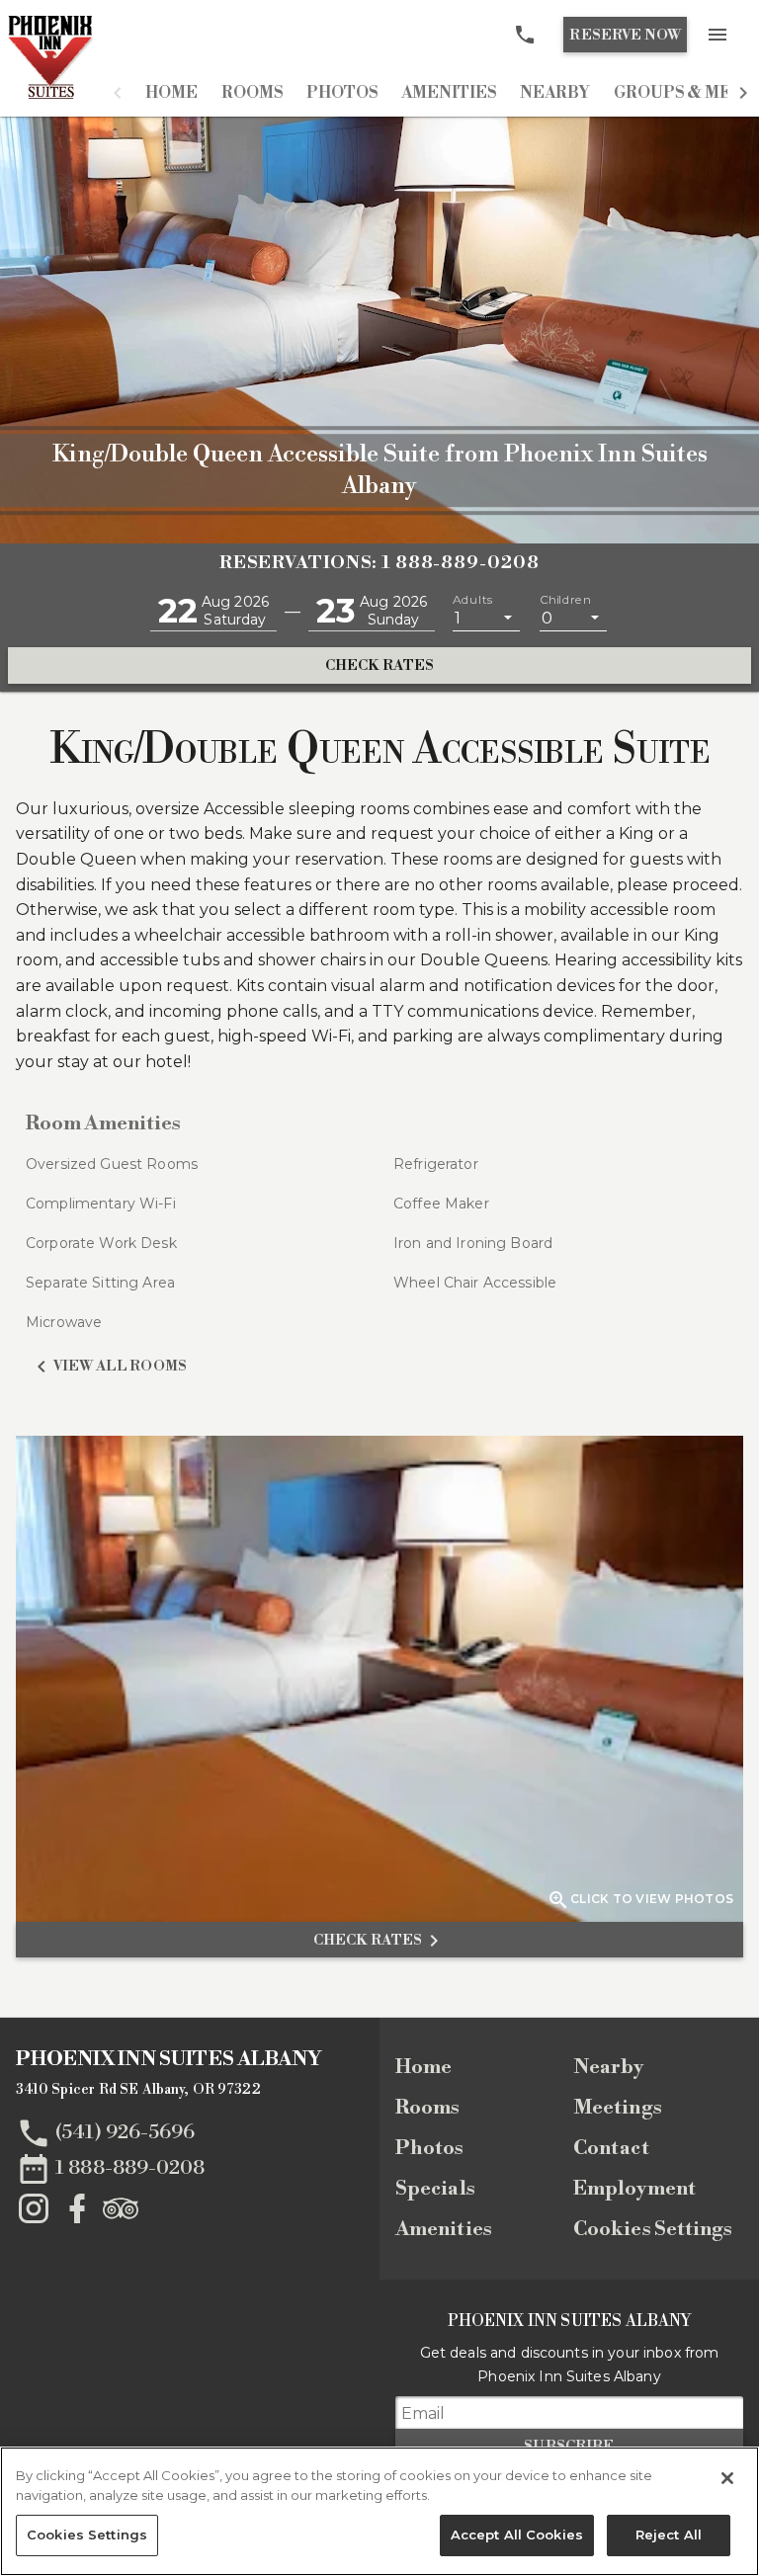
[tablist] (430, 93)
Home (171, 93)
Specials (435, 2189)
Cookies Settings (653, 2230)
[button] (118, 93)
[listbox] (486, 617)
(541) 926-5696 (125, 2132)
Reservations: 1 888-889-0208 (379, 563)
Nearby (555, 93)
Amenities (449, 93)
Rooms (252, 93)
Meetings (618, 2108)
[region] (379, 2511)
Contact (611, 2149)
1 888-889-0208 (130, 2167)
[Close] (727, 2478)
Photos (342, 93)
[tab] (171, 93)
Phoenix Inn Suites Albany (169, 2060)
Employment (634, 2189)
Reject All (669, 2534)
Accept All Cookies (517, 2534)
